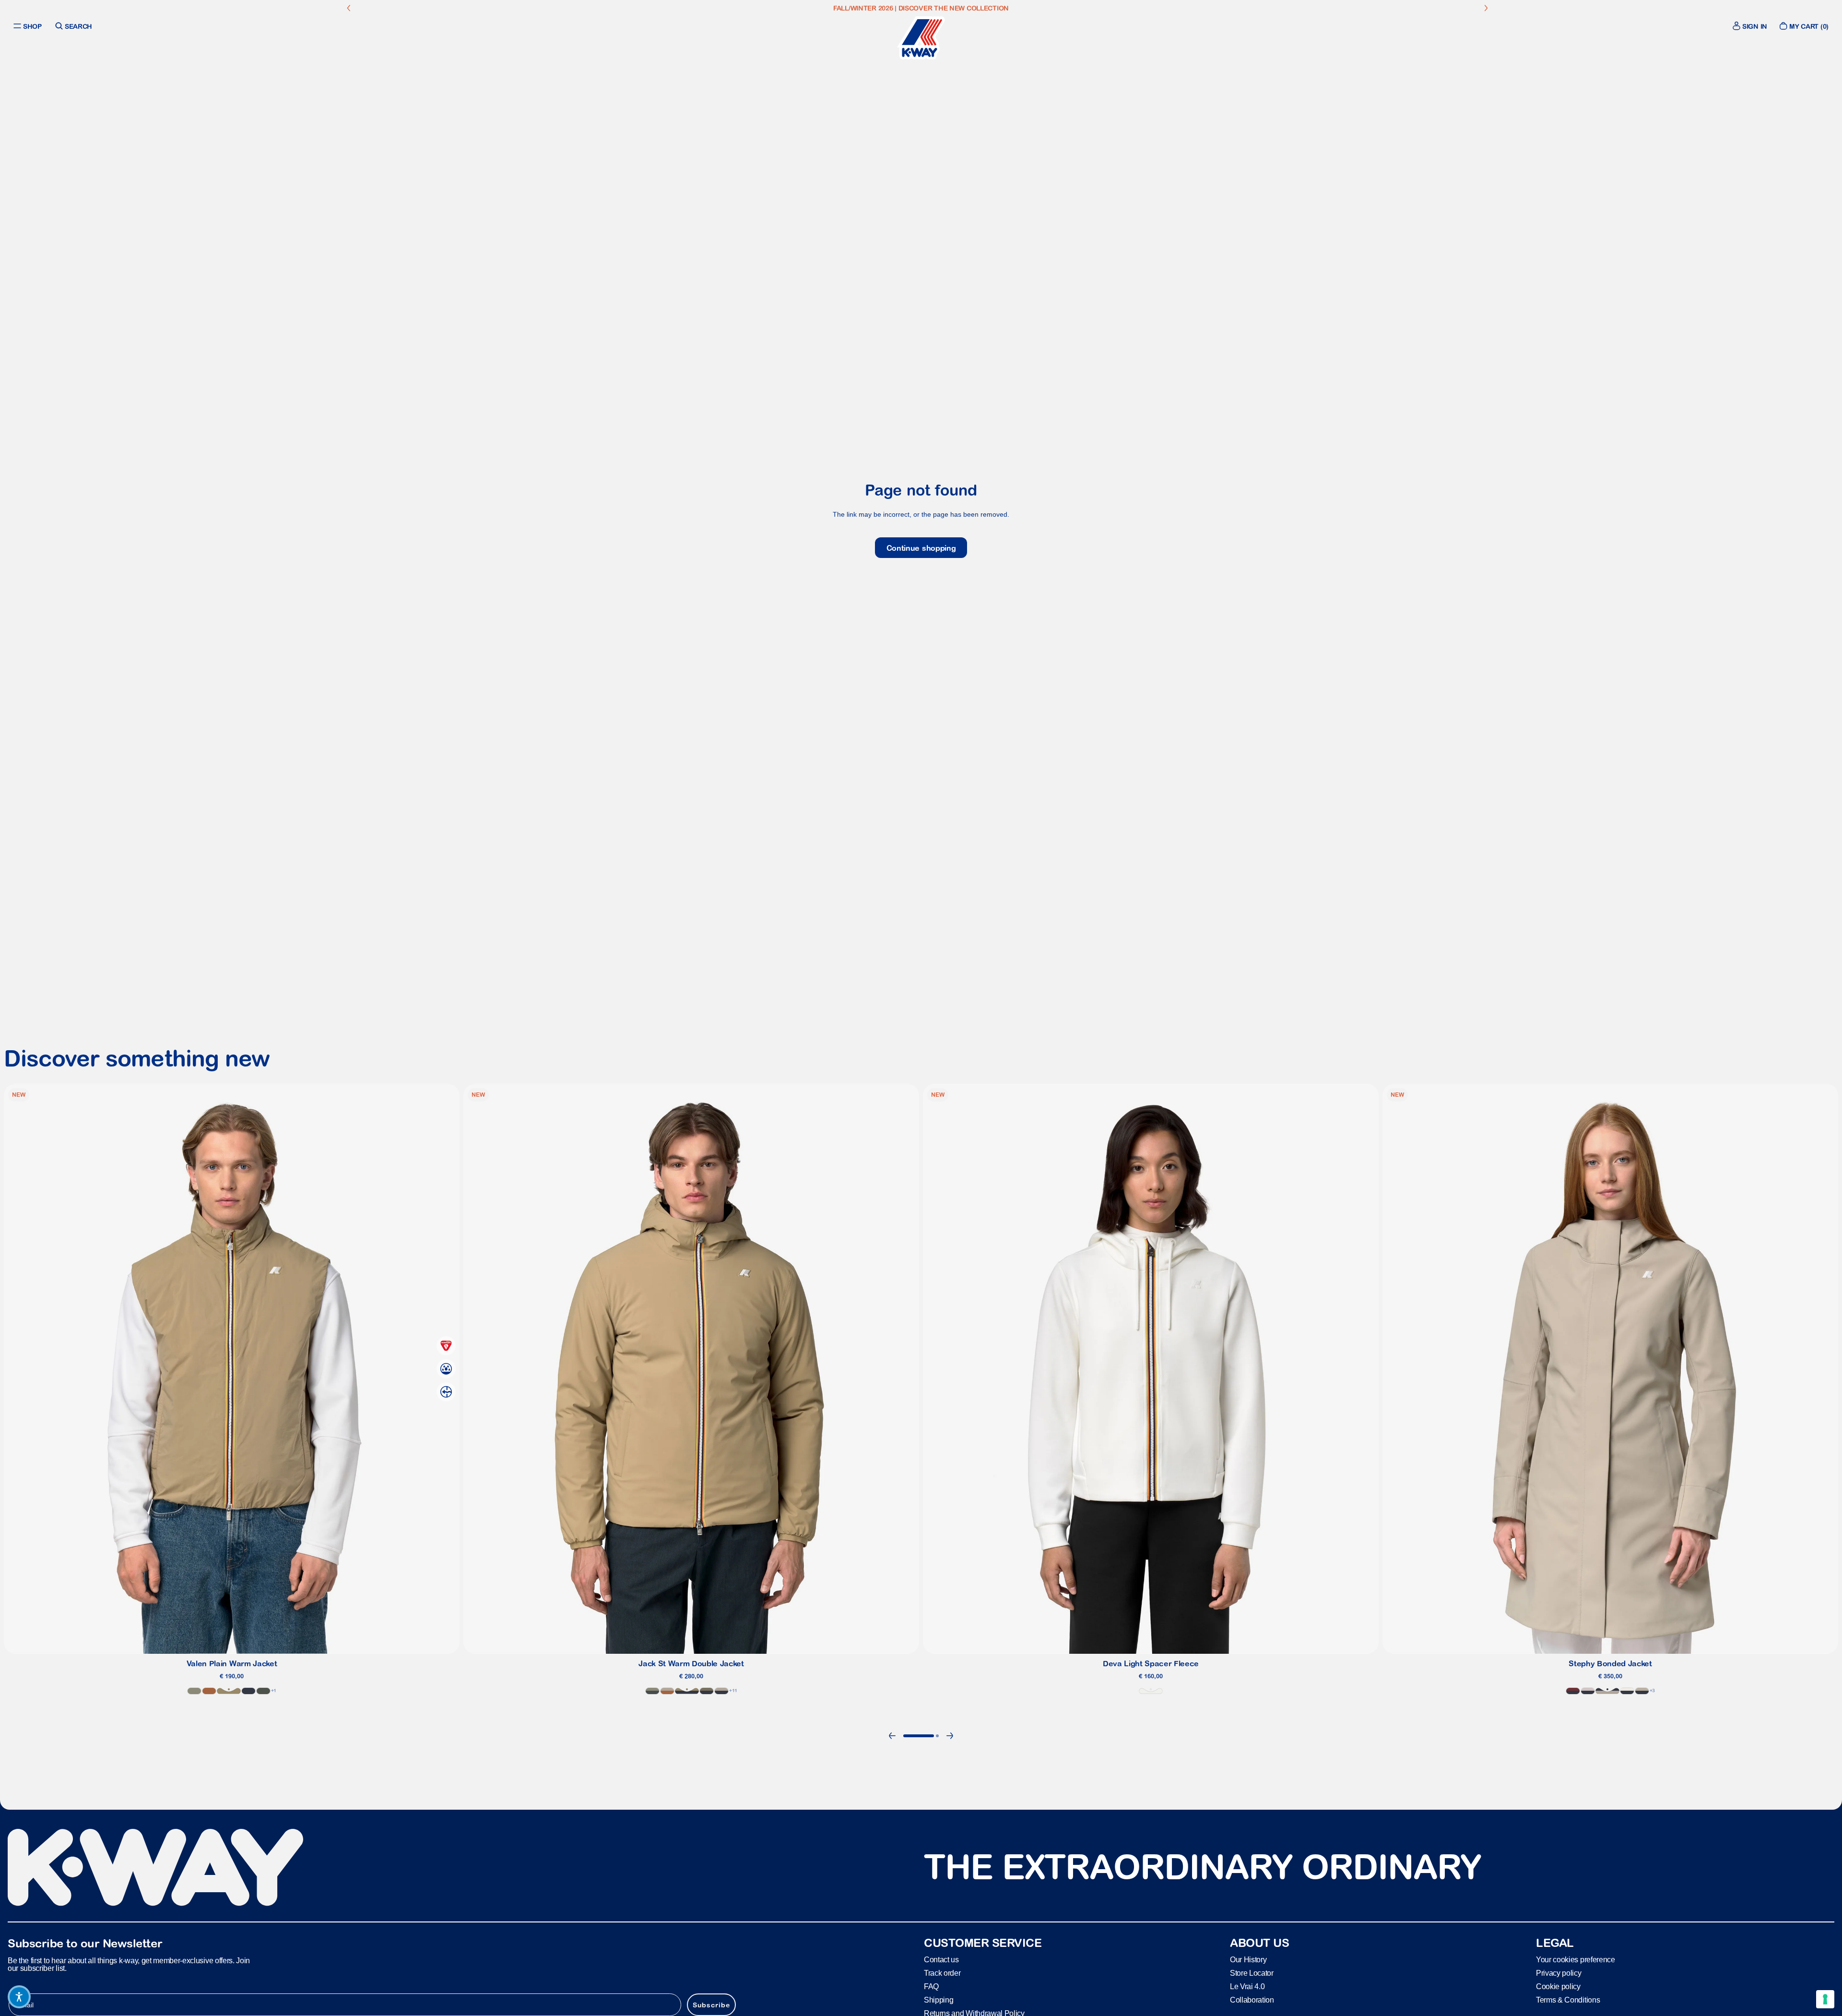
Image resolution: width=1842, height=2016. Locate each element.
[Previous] (892, 1736)
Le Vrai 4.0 (1247, 1986)
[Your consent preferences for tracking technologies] (1825, 1999)
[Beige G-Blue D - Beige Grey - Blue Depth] (1642, 1691)
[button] (19, 1997)
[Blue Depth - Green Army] (707, 1691)
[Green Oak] (194, 1691)
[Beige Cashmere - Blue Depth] (1607, 1691)
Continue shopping (921, 548)
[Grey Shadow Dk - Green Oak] (652, 1691)
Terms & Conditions (1568, 1999)
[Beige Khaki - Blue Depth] (687, 1691)
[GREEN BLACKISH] (263, 1691)
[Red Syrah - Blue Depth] (1573, 1691)
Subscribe (711, 2004)
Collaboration (1252, 1999)
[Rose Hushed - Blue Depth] (1588, 1691)
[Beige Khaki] (229, 1691)
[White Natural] (1151, 1691)
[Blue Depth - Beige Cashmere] (721, 1691)
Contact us (941, 1959)
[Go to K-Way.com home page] (921, 38)
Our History (1248, 1959)
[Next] (950, 1736)
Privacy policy (1559, 1973)
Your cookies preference (1576, 1959)
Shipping (939, 1999)
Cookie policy (1558, 1986)
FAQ (931, 1986)
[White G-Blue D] (1627, 1691)
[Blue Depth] (248, 1691)
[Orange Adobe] (209, 1691)
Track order (942, 1973)
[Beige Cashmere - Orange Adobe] (667, 1691)
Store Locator (1252, 1973)
